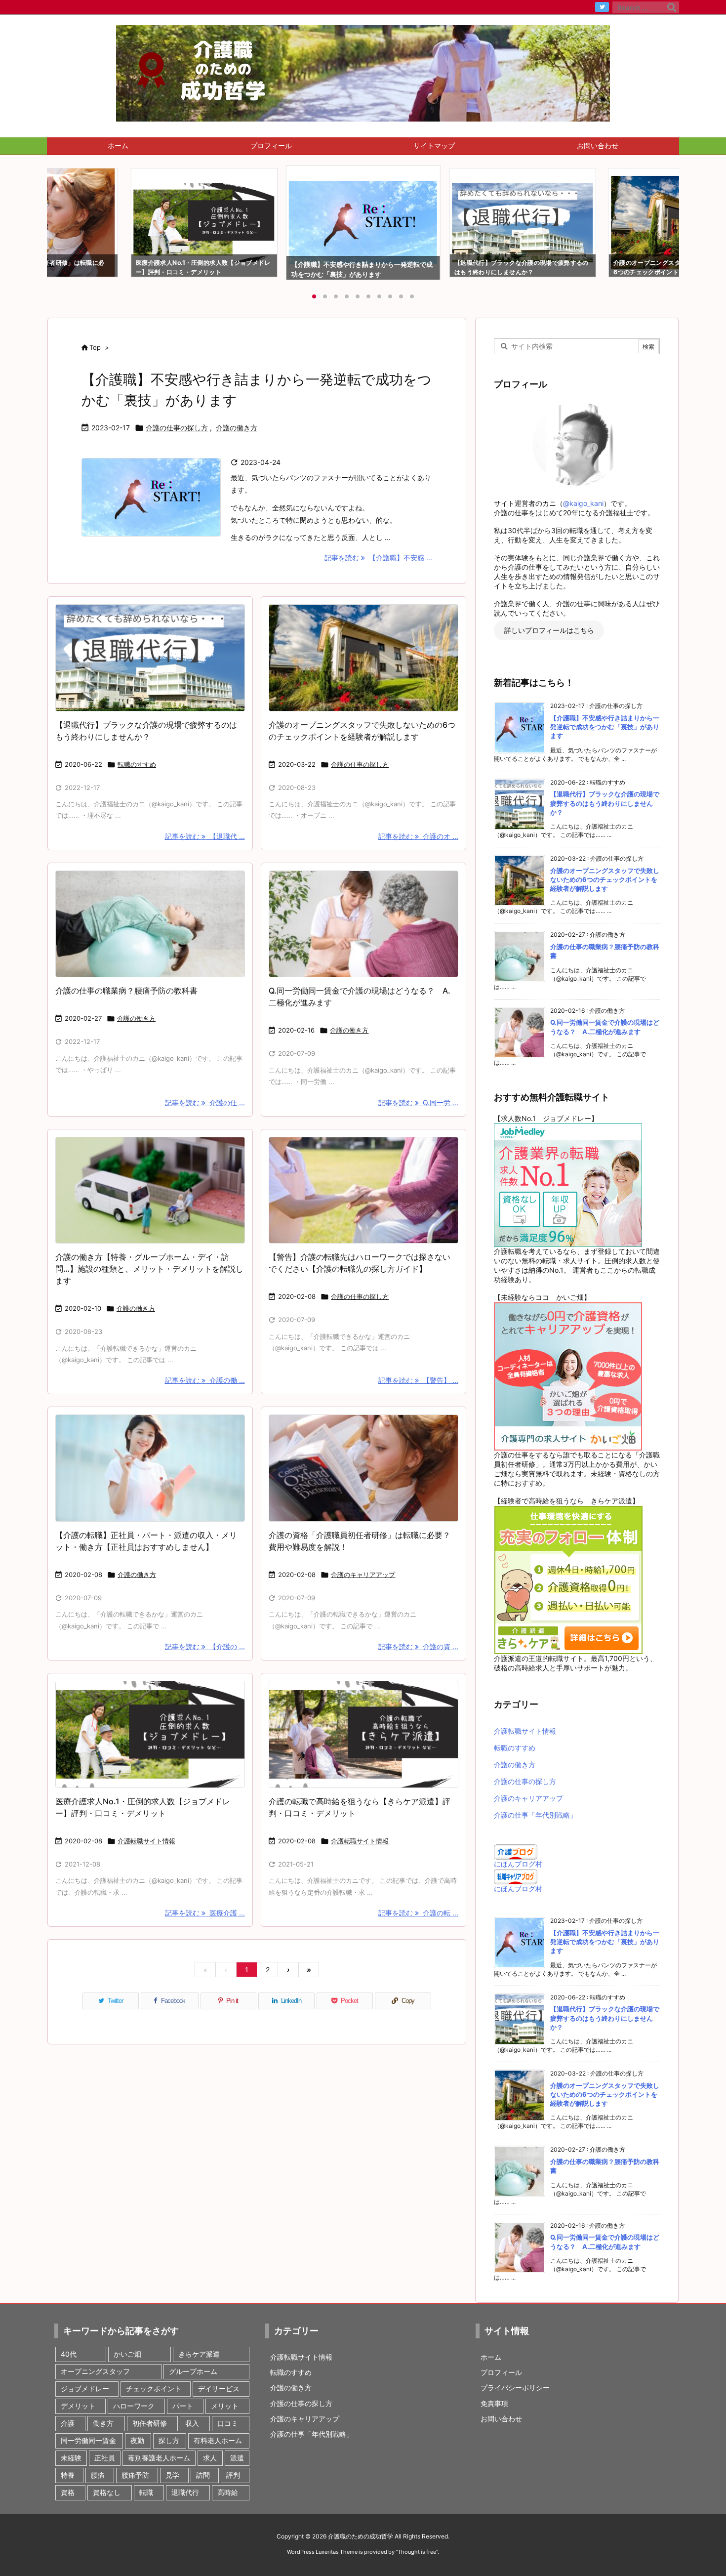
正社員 (105, 2458)
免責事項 (494, 2403)
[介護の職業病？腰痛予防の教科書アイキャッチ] (150, 924)
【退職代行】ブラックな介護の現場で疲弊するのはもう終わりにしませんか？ (605, 803)
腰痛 (98, 2475)
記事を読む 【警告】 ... (418, 1380)
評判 (233, 2475)
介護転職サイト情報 (146, 1841)
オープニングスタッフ (95, 2371)
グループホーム (193, 2371)
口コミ (228, 2423)
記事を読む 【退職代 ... (205, 836)
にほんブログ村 (518, 1864)
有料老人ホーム (218, 2440)
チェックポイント (154, 2389)
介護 (68, 2423)
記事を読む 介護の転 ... (418, 1913)
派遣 (237, 2458)
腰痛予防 (135, 2475)
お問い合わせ (501, 2419)
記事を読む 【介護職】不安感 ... (378, 558)
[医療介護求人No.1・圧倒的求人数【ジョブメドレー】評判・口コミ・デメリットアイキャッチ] (150, 1734)
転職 (146, 2492)
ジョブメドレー (85, 2389)
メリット (225, 2406)
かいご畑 (127, 2354)
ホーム (491, 2357)
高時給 (228, 2492)
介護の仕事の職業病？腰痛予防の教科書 (126, 991)
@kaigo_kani (583, 503)
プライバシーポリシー (515, 2388)
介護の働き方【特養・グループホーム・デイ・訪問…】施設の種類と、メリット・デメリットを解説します (149, 1269)
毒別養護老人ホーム (159, 2458)
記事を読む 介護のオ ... (418, 836)
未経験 (71, 2458)
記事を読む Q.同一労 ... (418, 1102)
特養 (68, 2475)
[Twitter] (602, 7)
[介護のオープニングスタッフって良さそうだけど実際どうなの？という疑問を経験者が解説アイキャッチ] (363, 658)
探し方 (169, 2440)
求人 (210, 2458)
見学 (172, 2475)
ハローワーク (134, 2406)
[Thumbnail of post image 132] (363, 1190)
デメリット (78, 2406)
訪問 (203, 2475)
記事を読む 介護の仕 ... (205, 1102)
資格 (68, 2492)
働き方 (103, 2423)
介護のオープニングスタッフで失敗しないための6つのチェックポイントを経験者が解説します (605, 879)
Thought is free (417, 2552)
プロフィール (501, 2372)
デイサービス (219, 2389)
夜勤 (137, 2440)
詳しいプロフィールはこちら (549, 631)
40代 (69, 2354)
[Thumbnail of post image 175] (150, 1468)
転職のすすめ (137, 764)
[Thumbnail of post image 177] (150, 658)
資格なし (107, 2492)
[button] (64, 220)
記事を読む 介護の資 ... (418, 1646)
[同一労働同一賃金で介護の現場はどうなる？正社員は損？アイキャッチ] (363, 924)
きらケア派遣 (199, 2354)
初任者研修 (150, 2423)
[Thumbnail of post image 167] (150, 1190)
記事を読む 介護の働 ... (205, 1380)
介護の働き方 (237, 428)
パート (183, 2406)
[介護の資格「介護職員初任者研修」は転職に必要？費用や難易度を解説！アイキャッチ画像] (363, 1468)
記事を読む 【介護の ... (205, 1646)
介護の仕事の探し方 (177, 428)
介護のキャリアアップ (363, 1575)
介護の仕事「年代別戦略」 (535, 1815)
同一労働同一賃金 (88, 2440)
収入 (192, 2423)
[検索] (672, 7)
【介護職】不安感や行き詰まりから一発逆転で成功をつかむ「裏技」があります (605, 727)
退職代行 (185, 2492)
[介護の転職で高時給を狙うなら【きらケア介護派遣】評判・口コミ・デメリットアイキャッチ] (363, 1734)
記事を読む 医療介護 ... (205, 1913)
